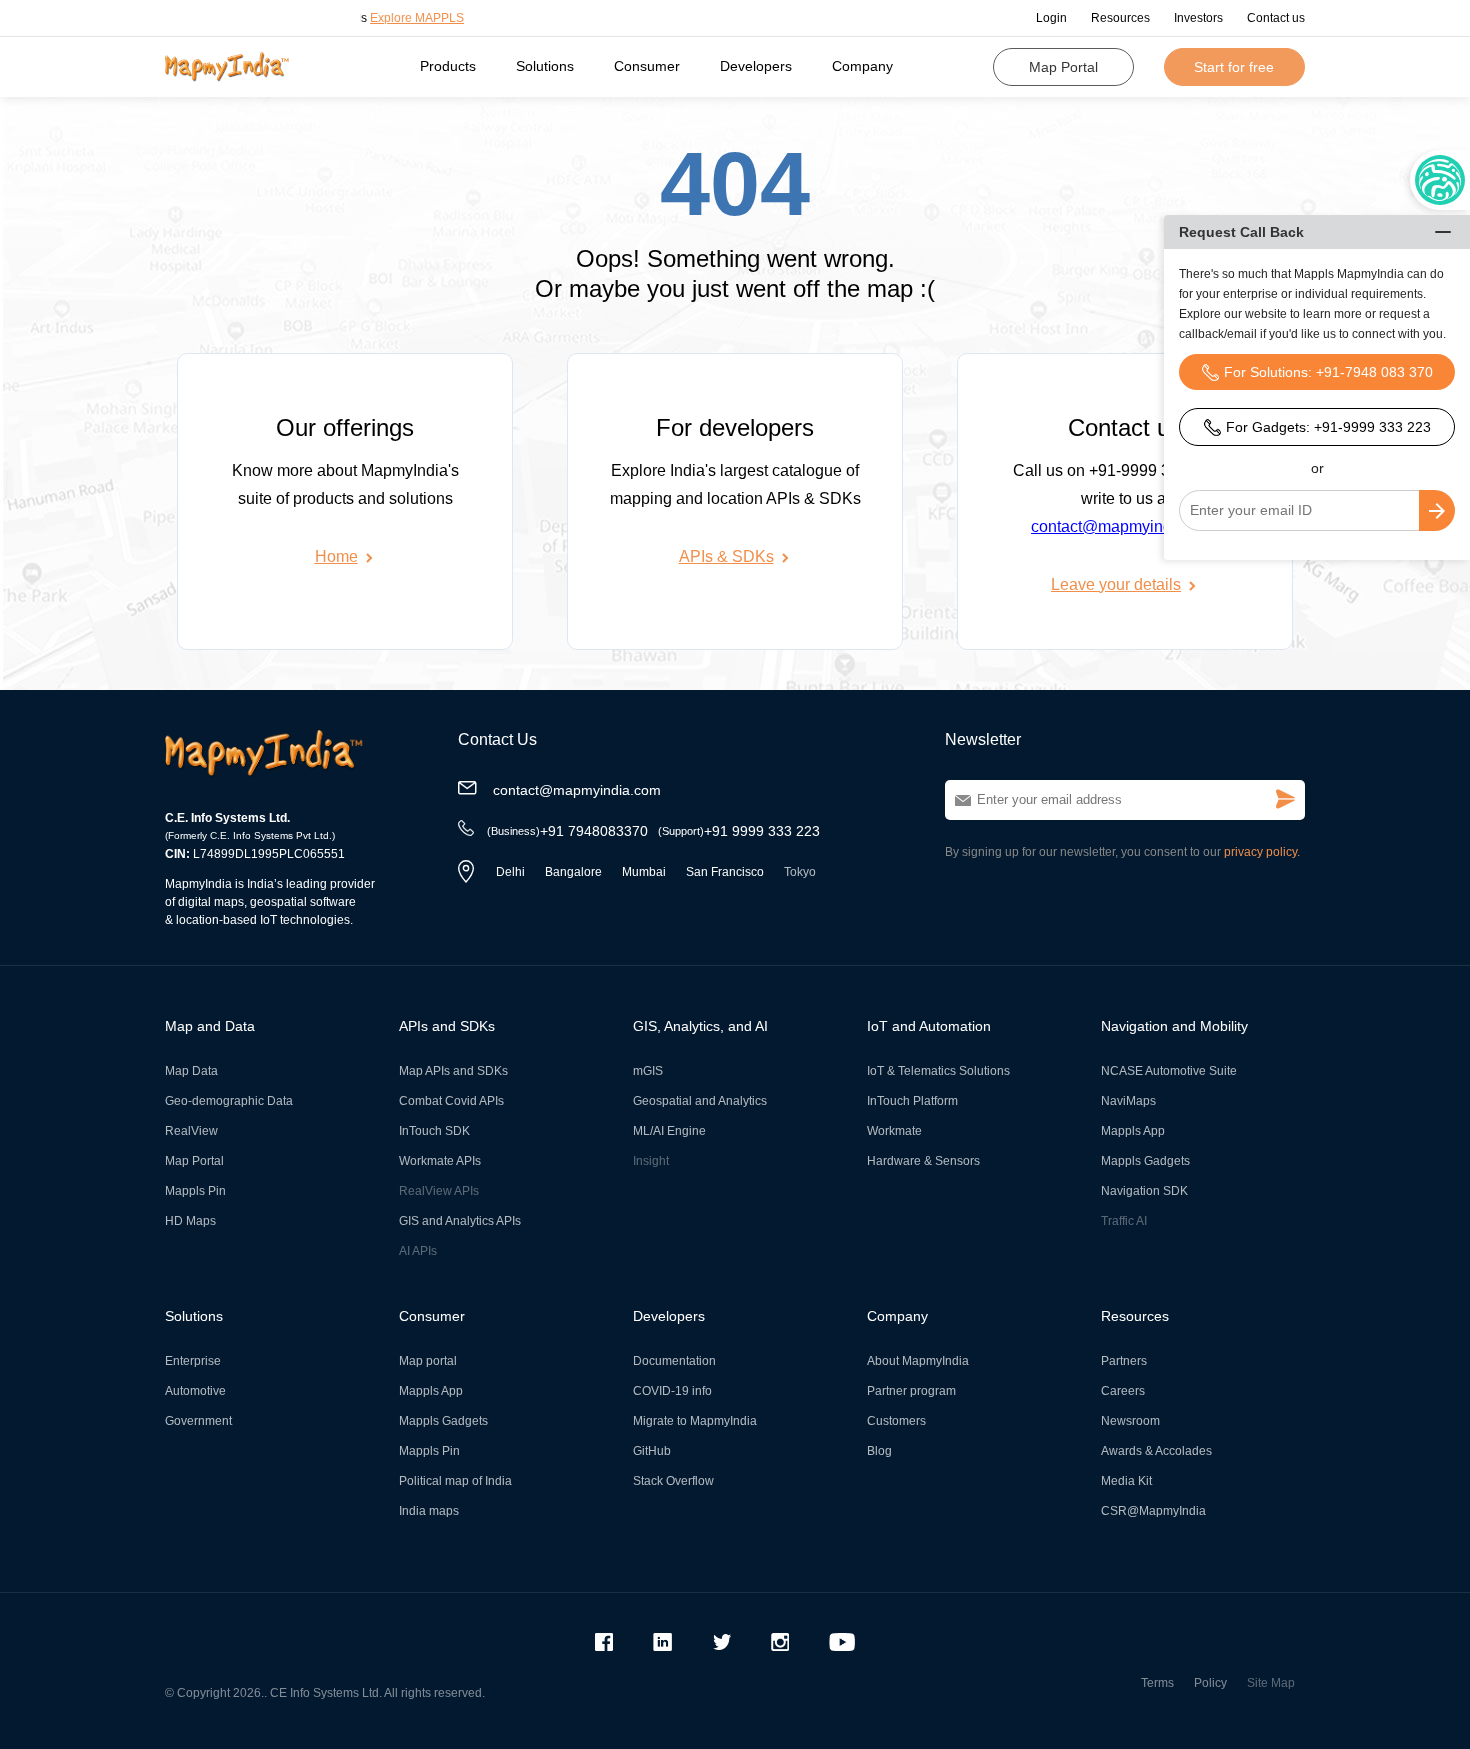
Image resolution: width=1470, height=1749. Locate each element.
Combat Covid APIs (451, 1101)
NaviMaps (1128, 1101)
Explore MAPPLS (391, 18)
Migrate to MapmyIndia (695, 1421)
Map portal (428, 1361)
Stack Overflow (673, 1481)
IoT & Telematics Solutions (938, 1071)
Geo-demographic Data (229, 1101)
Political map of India (455, 1481)
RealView (191, 1131)
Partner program (911, 1391)
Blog (879, 1451)
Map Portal (1063, 67)
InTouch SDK (434, 1131)
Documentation (674, 1361)
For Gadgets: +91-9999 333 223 (1328, 427)
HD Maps (190, 1221)
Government (198, 1421)
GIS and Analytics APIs (460, 1221)
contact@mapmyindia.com (1125, 526)
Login (1051, 18)
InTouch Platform (912, 1101)
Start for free (1234, 67)
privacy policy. (1262, 852)
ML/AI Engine (669, 1131)
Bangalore (573, 872)
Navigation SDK (1144, 1191)
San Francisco (725, 872)
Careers (1123, 1391)
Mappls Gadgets (1145, 1161)
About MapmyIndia (918, 1361)
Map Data (191, 1071)
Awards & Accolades (1156, 1451)
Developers (756, 66)
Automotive (195, 1391)
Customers (896, 1421)
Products (448, 66)
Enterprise (193, 1361)
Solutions (545, 66)
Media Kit (1126, 1481)
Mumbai (644, 872)
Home (336, 556)
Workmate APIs (440, 1161)
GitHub (652, 1451)
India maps (429, 1511)
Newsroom (1130, 1421)
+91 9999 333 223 (739, 831)
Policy (1210, 1683)
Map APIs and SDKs (453, 1071)
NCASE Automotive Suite (1169, 1071)
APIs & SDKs (726, 556)
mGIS (648, 1071)
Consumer (647, 66)
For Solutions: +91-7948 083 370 (1328, 372)
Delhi (510, 872)
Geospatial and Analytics (700, 1101)
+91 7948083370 (567, 831)
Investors (1198, 18)
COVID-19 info (672, 1391)
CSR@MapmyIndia (1153, 1511)
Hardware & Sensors (923, 1161)
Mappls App (1133, 1131)
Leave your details (1116, 584)
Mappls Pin (195, 1191)
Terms (1157, 1683)
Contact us (1276, 18)
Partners (1124, 1361)
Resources (1120, 18)
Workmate (894, 1131)
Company (862, 66)
